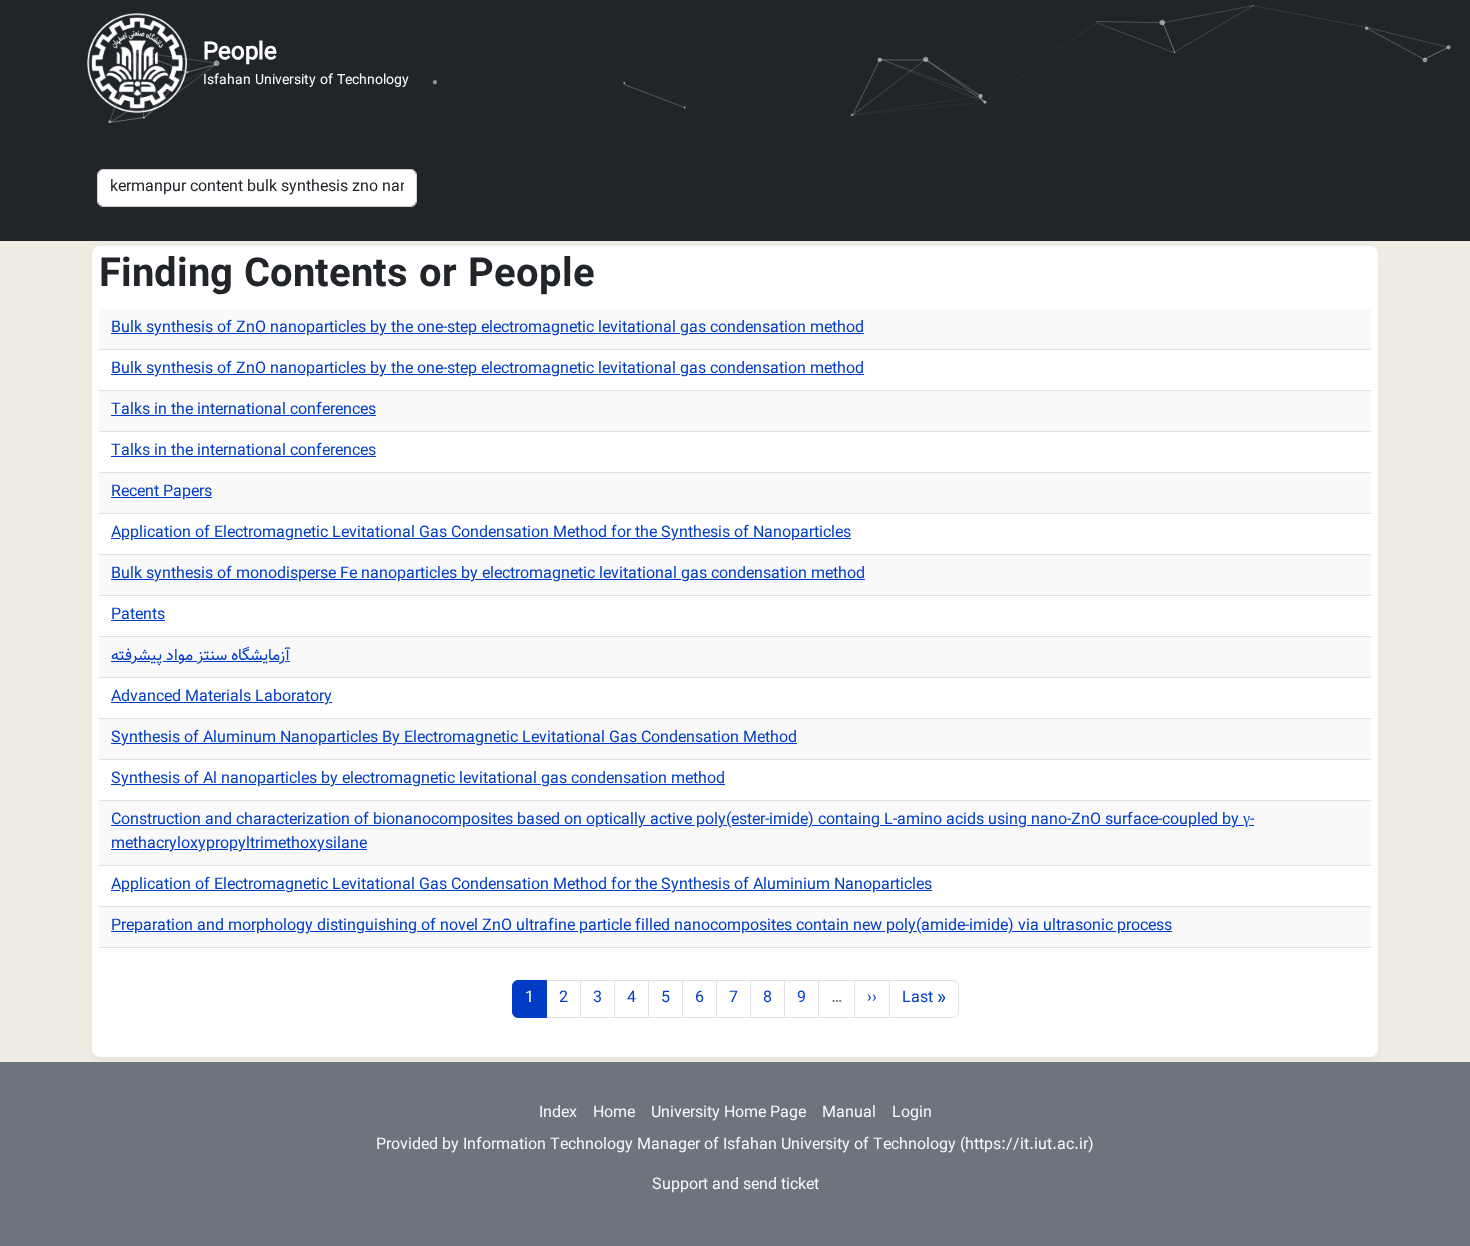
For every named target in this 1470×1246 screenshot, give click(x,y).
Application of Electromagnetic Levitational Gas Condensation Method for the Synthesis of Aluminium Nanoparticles (521, 885)
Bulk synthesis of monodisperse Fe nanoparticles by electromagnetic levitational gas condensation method (488, 574)
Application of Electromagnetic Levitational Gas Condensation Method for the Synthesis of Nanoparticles (481, 533)
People (240, 53)
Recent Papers (161, 492)
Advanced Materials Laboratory (221, 697)
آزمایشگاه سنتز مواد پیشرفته (200, 656)
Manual (849, 1113)
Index (558, 1113)
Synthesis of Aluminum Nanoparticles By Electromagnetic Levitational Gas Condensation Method (454, 738)
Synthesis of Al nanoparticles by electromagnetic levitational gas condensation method (418, 779)
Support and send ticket (735, 1185)
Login (912, 1113)
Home (614, 1113)
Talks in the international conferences (243, 410)
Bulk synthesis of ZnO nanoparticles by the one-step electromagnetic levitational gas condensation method (487, 328)
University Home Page (728, 1113)
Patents (138, 615)
